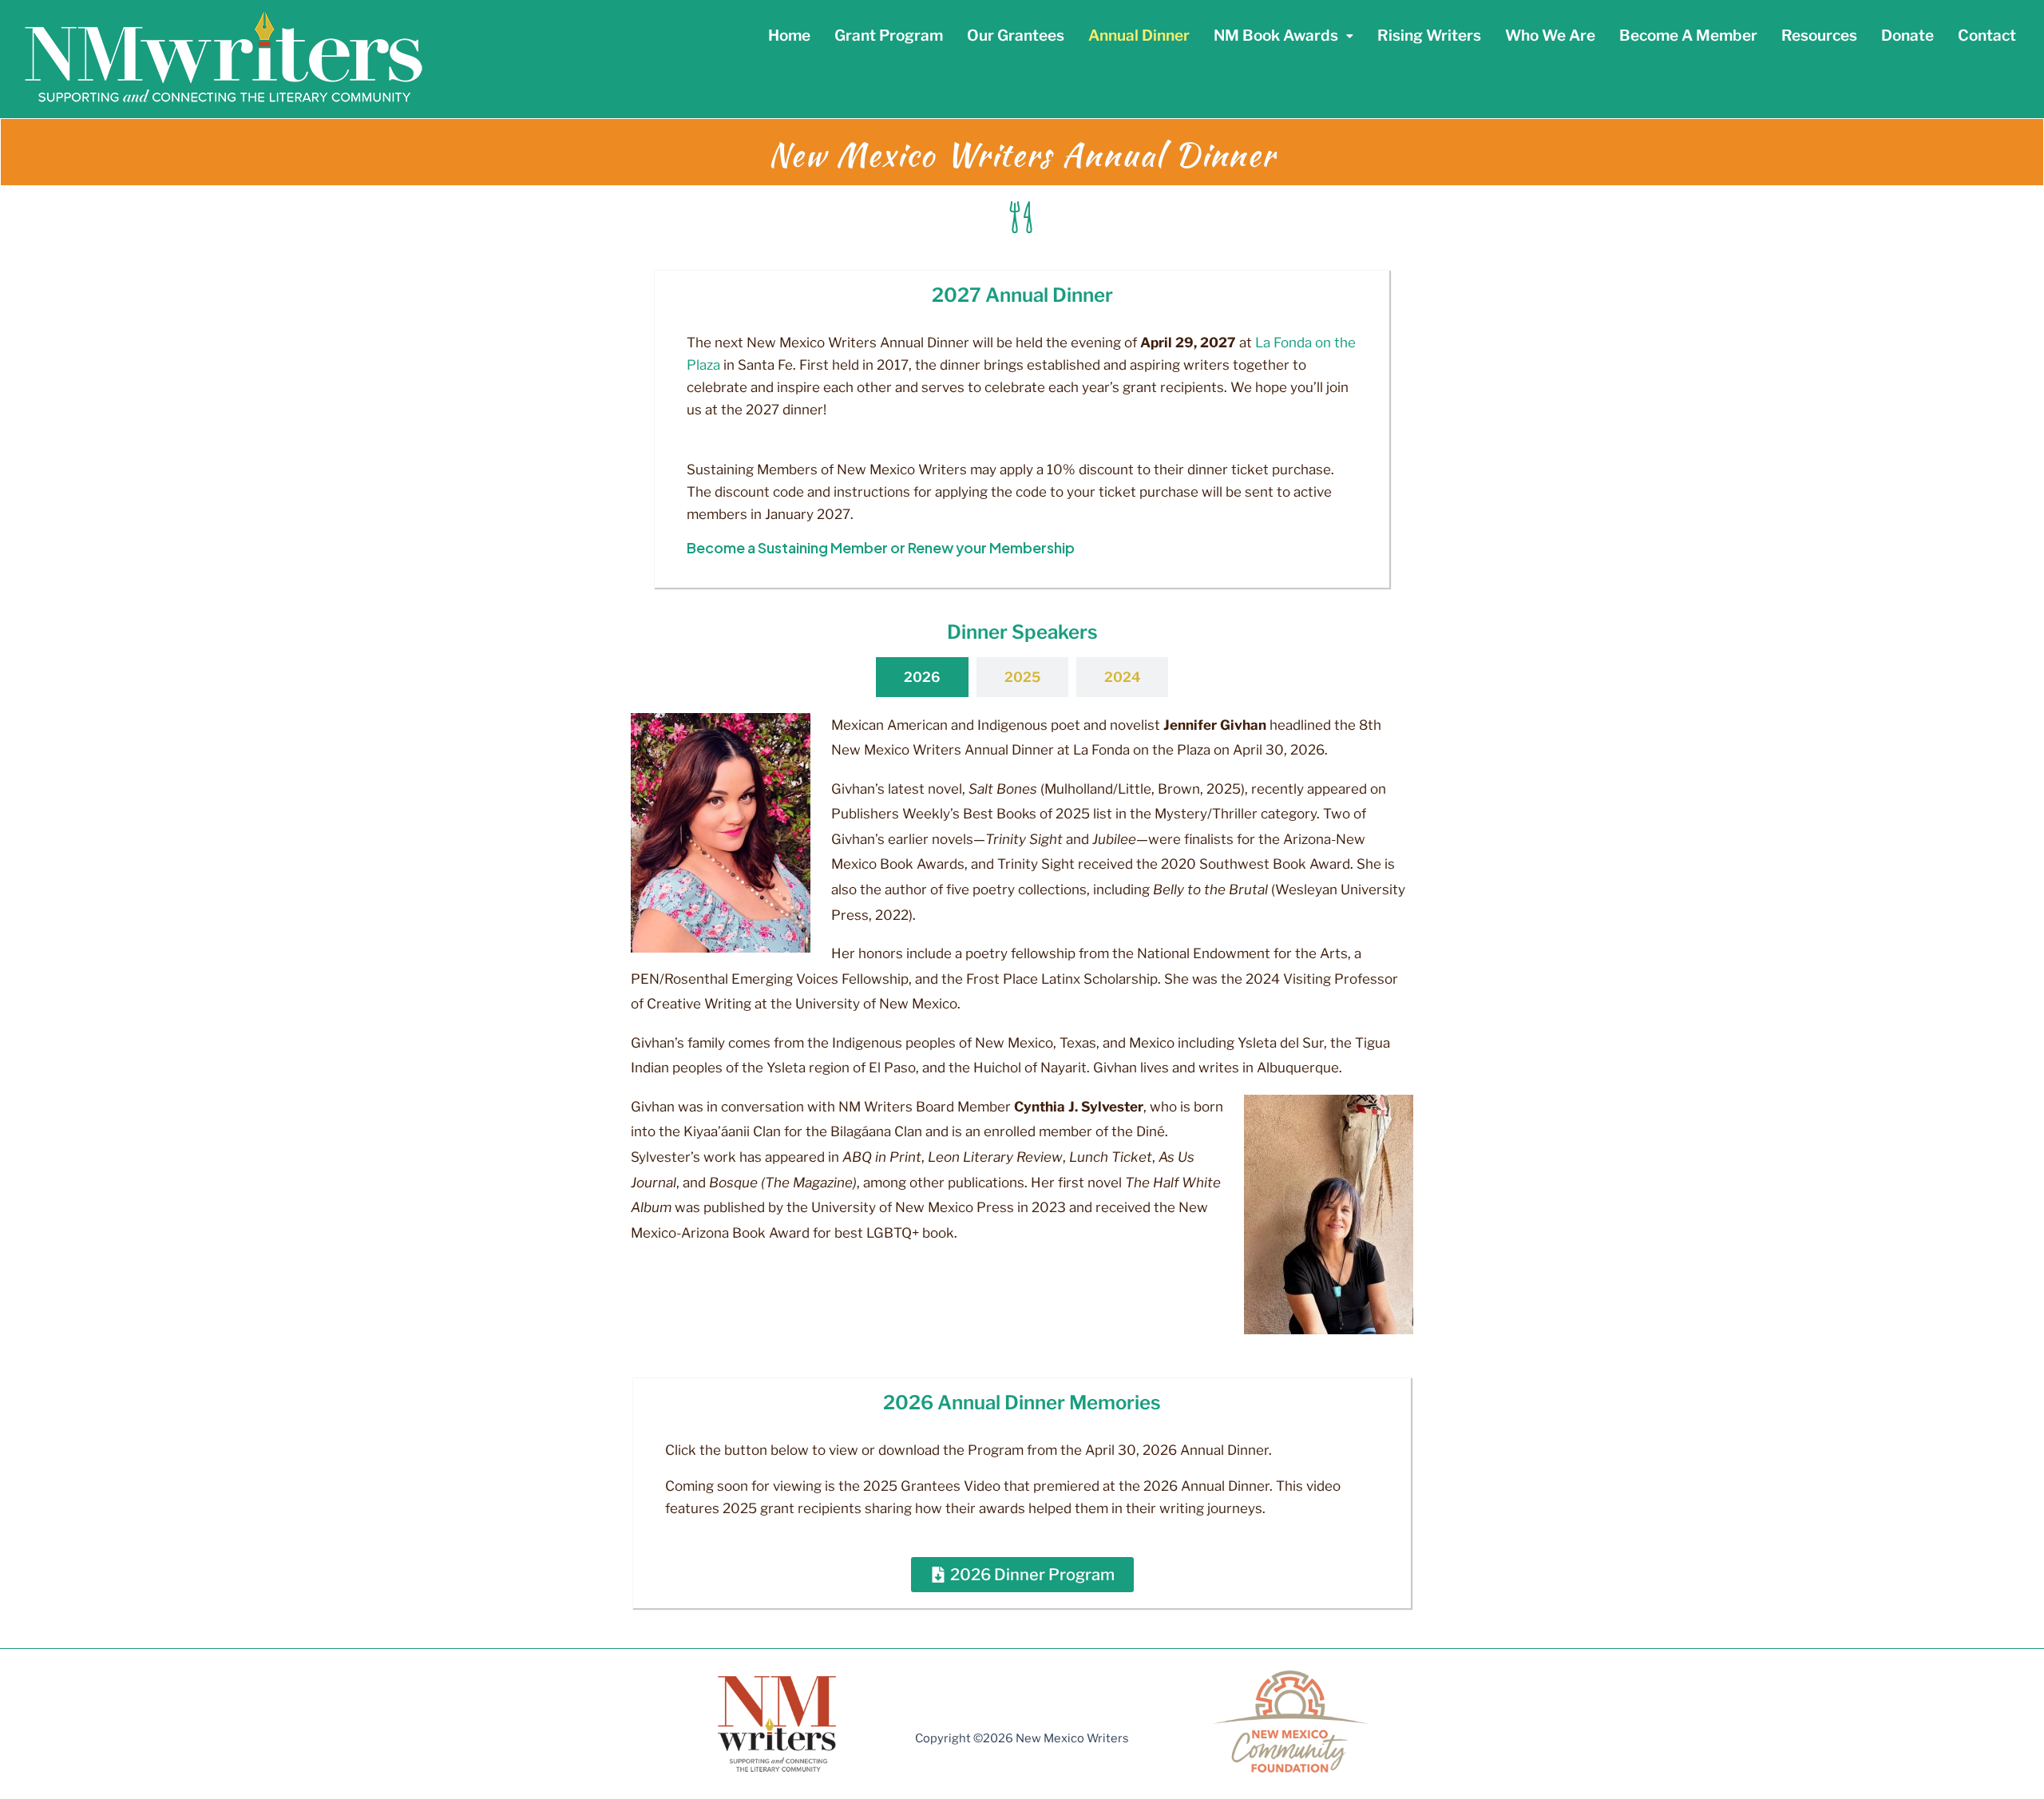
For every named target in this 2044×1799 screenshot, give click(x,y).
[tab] (922, 677)
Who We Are (1550, 36)
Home (789, 36)
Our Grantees (1016, 36)
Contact (1987, 36)
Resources (1819, 36)
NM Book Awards (1276, 36)
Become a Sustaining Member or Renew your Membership (881, 547)
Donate (1907, 36)
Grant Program (889, 36)
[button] (1283, 36)
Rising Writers (1429, 36)
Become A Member (1688, 36)
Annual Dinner (1139, 36)
